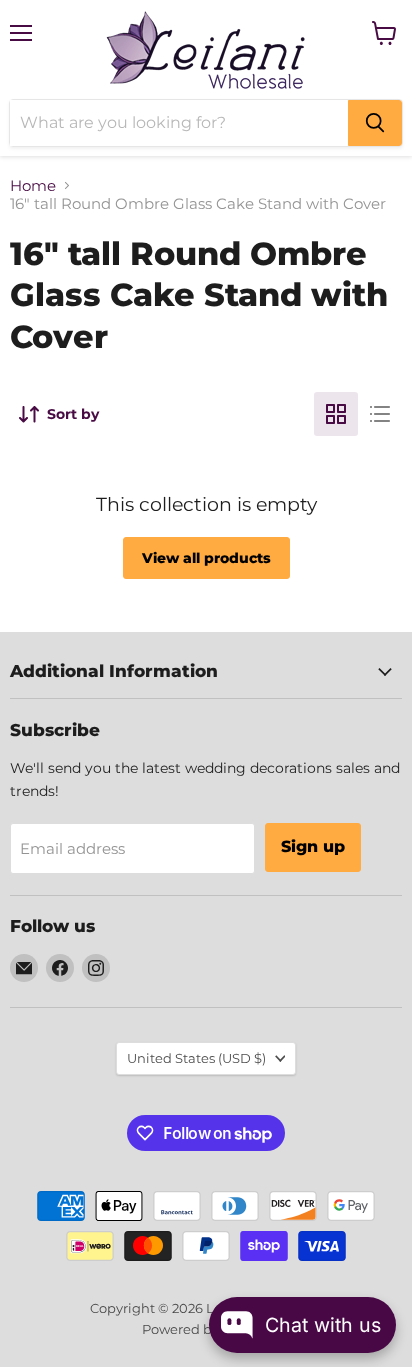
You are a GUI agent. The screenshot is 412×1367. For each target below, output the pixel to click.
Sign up (313, 846)
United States (196, 1058)
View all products (206, 558)
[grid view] (336, 414)
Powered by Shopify (206, 1329)
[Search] (375, 123)
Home (33, 185)
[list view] (380, 414)
